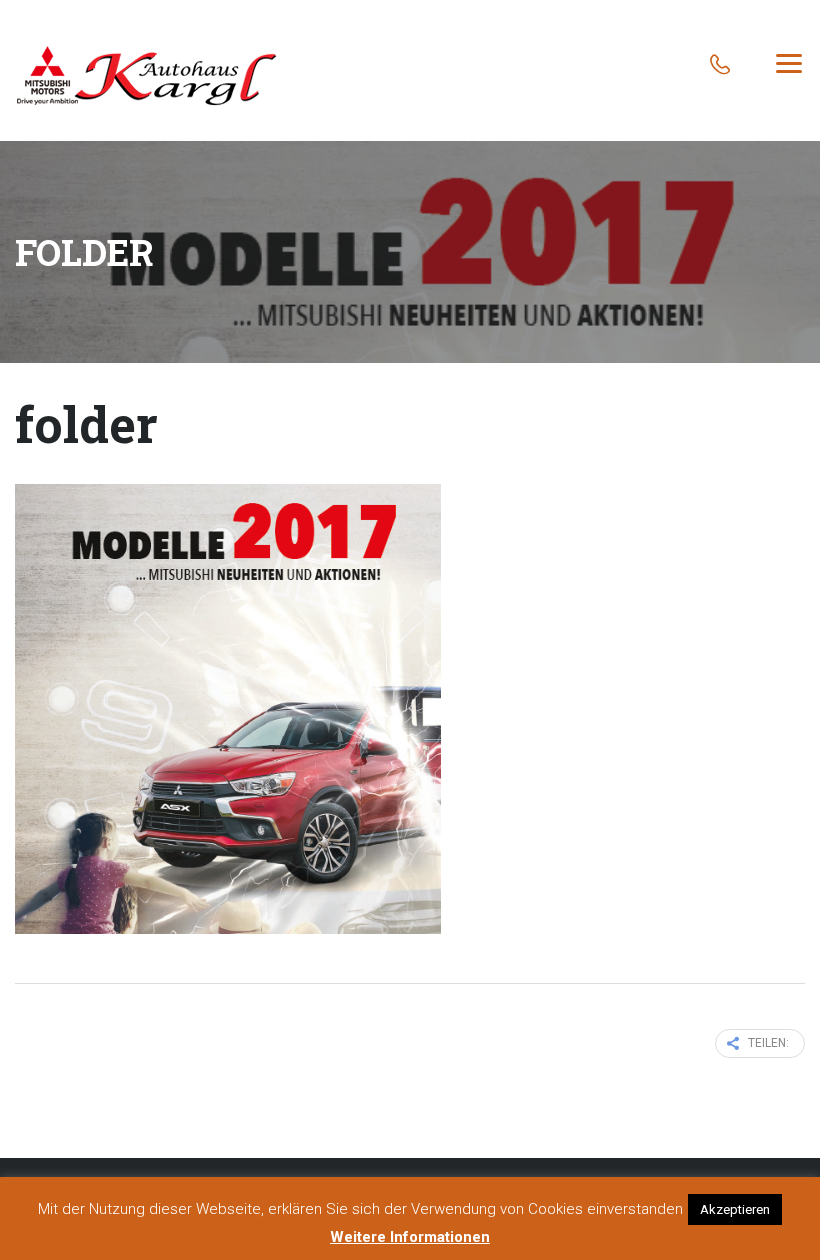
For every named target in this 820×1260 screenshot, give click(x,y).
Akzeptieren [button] (735, 1209)
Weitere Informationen (410, 1237)
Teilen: (768, 1043)
